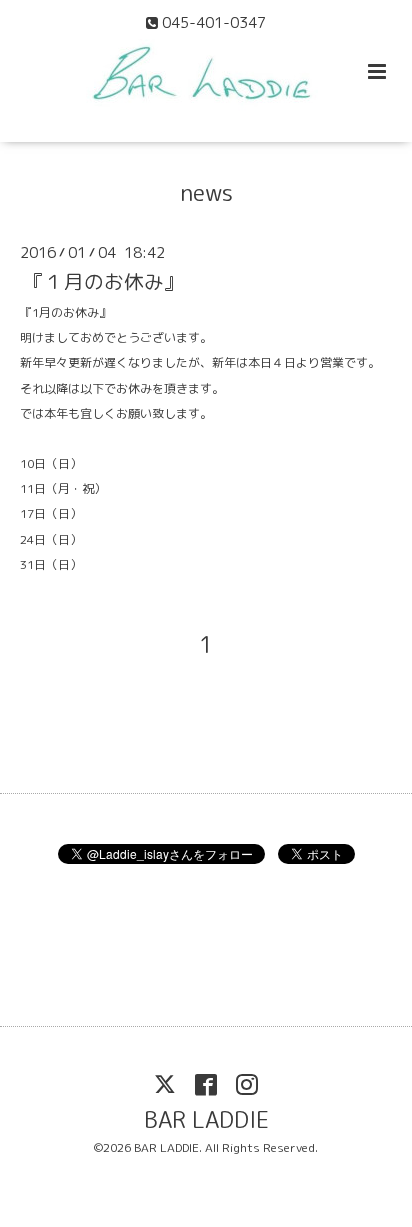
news (206, 192)
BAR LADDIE (206, 1119)
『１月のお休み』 (104, 281)
